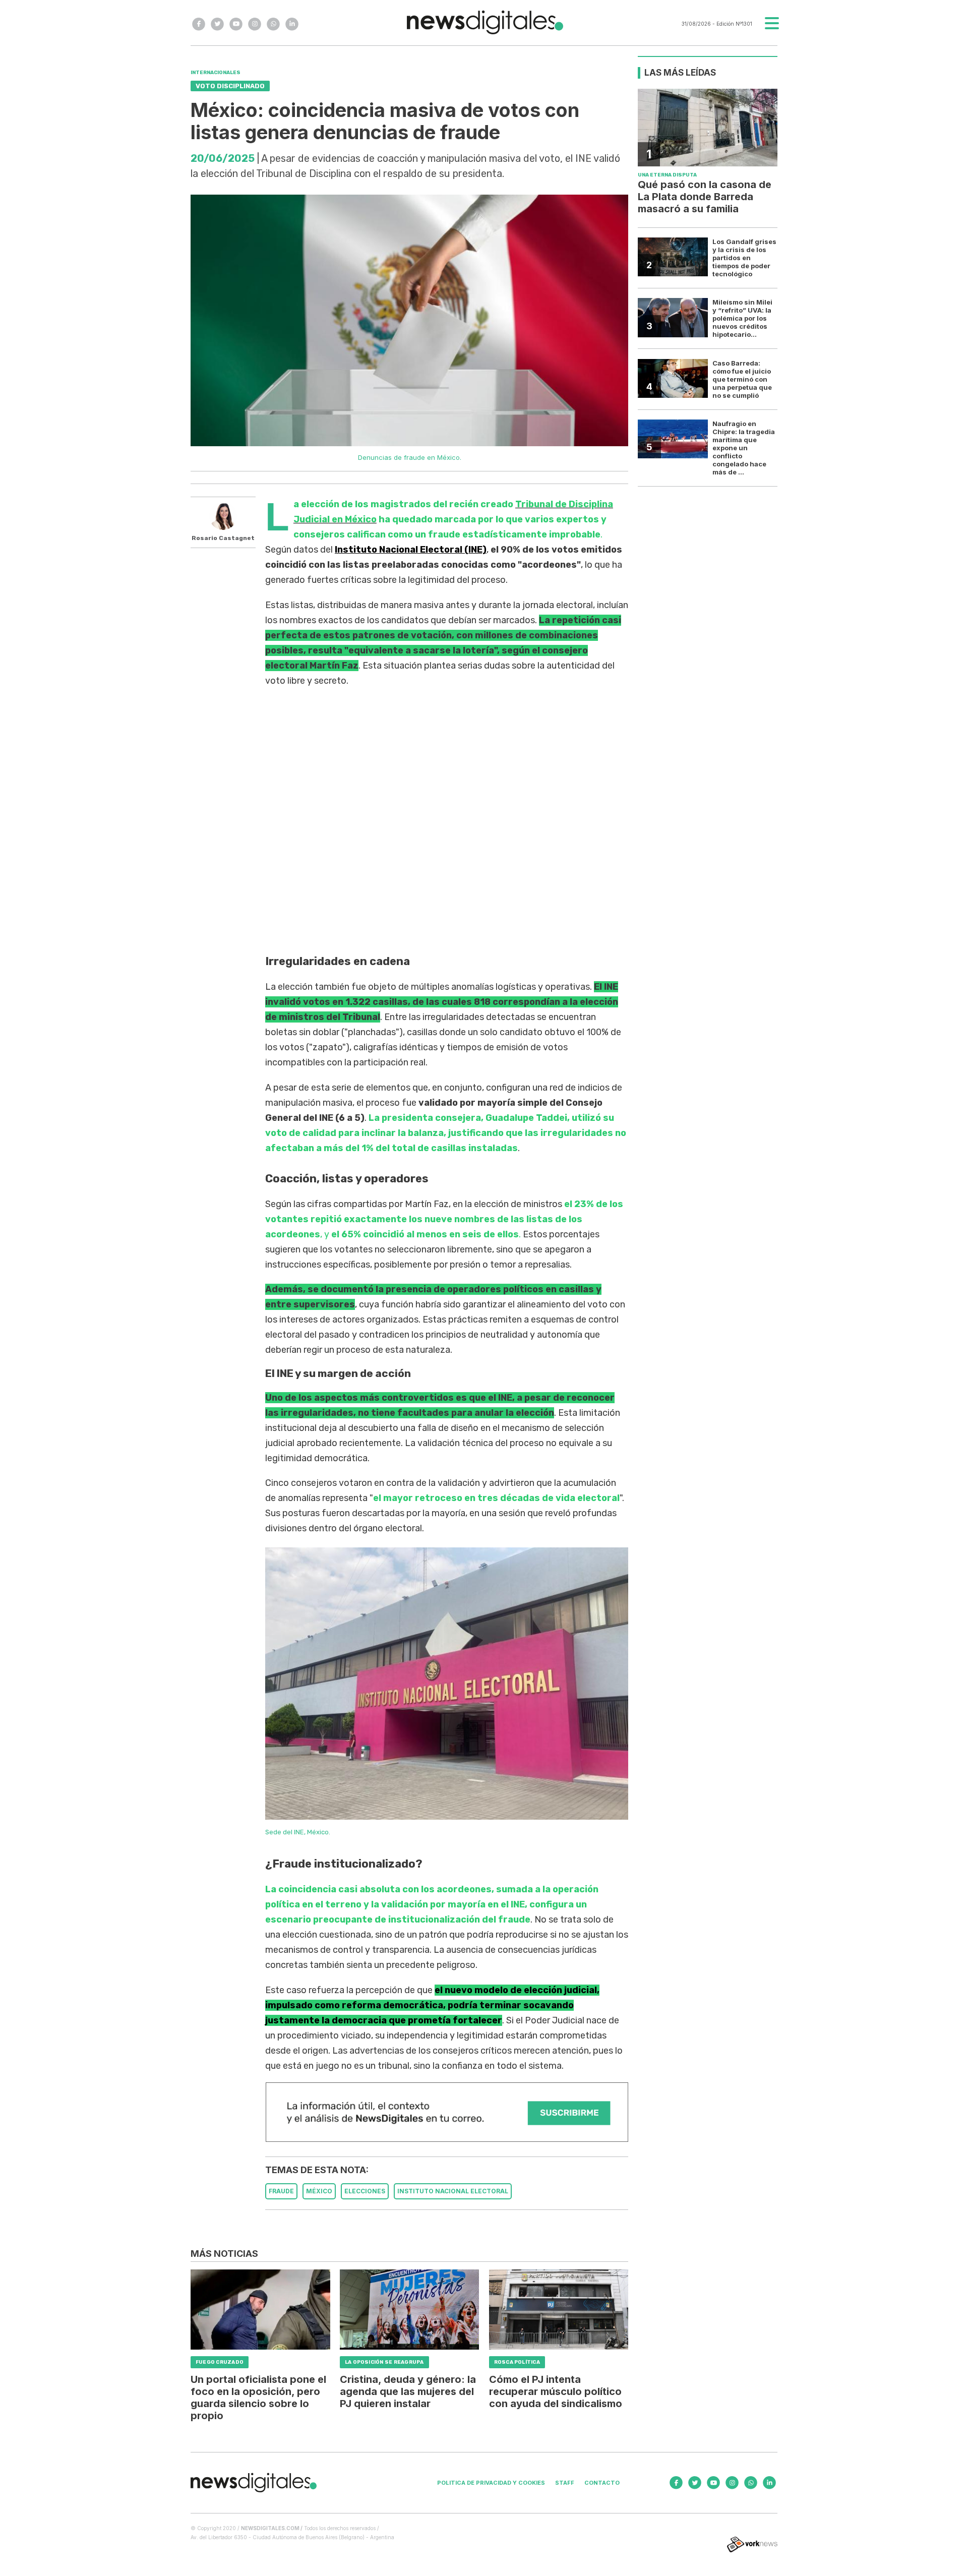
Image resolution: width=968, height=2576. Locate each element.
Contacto (602, 2483)
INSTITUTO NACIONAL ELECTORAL (453, 2191)
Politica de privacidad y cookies (491, 2483)
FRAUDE (281, 2191)
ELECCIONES (365, 2191)
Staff (565, 2483)
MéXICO (319, 2191)
